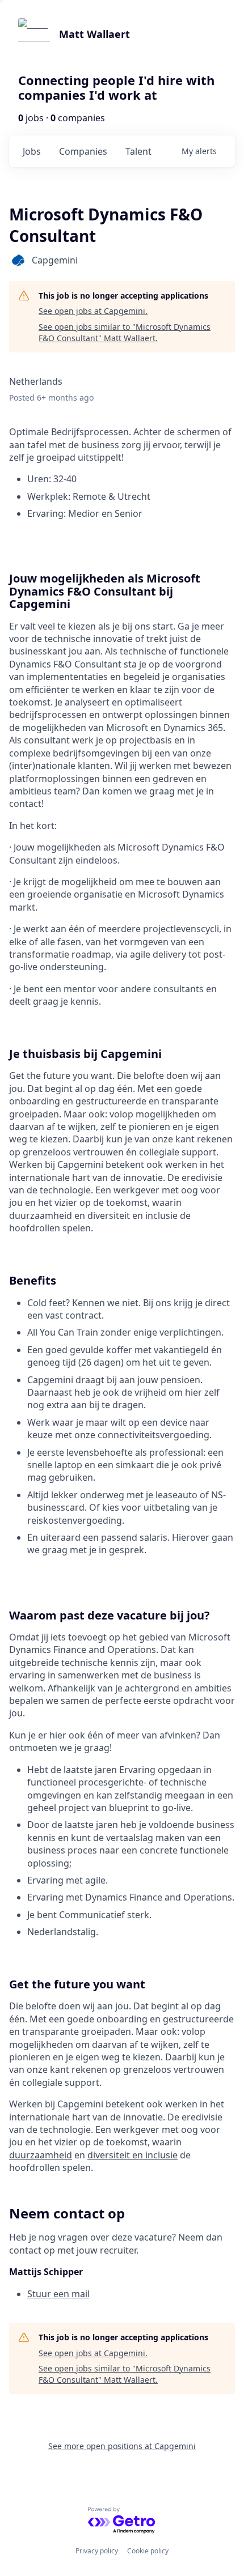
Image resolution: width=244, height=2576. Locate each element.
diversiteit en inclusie (132, 2155)
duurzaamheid (41, 2155)
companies (83, 151)
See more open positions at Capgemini (122, 2446)
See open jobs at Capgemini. (93, 311)
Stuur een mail (58, 2294)
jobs (32, 151)
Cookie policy (148, 2551)
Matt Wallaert (94, 34)
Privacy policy (97, 2551)
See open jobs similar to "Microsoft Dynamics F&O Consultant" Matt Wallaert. (125, 332)
